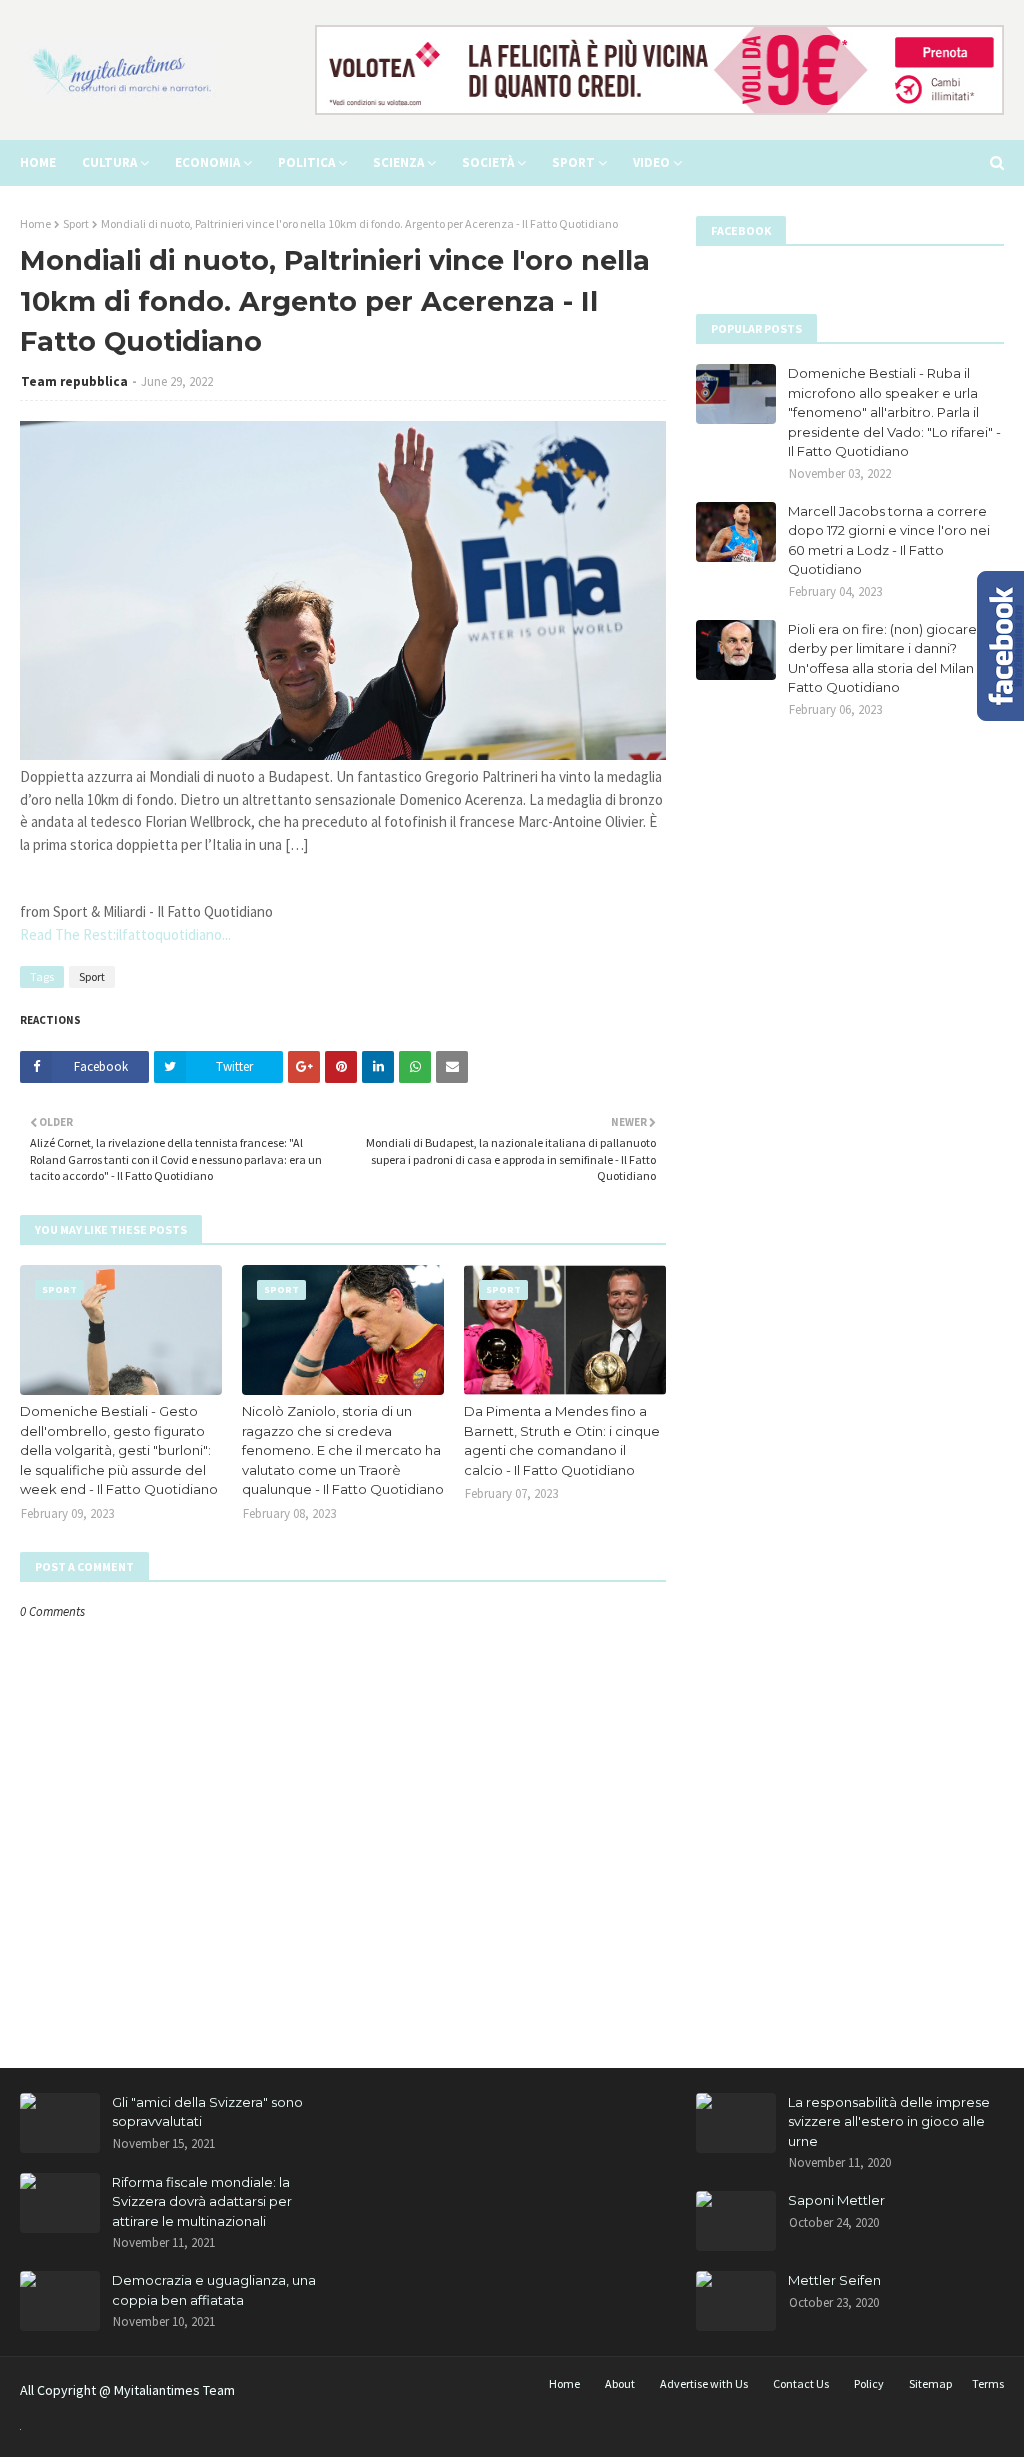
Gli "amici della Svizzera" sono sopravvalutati (207, 2112)
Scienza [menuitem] (398, 162)
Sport (76, 223)
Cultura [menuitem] (109, 162)
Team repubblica (74, 381)
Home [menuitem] (38, 162)
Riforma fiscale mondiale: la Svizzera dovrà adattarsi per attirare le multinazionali (202, 2201)
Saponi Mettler (836, 2200)
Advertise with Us (704, 2383)
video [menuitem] (651, 162)
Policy (869, 2383)
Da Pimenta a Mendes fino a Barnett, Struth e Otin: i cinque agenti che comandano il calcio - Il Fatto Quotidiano (562, 1440)
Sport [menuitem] (573, 162)
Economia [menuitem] (207, 162)
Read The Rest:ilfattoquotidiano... (125, 934)
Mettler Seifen (834, 2280)
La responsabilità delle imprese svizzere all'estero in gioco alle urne (889, 2121)
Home (35, 223)
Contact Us (801, 2383)
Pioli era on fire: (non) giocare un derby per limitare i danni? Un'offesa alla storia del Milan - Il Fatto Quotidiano (892, 658)
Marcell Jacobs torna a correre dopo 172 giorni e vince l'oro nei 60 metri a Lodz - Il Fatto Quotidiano (889, 540)
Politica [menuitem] (306, 162)
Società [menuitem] (488, 162)
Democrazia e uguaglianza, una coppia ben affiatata (214, 2290)
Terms (988, 2383)
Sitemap (930, 2383)
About (620, 2383)
